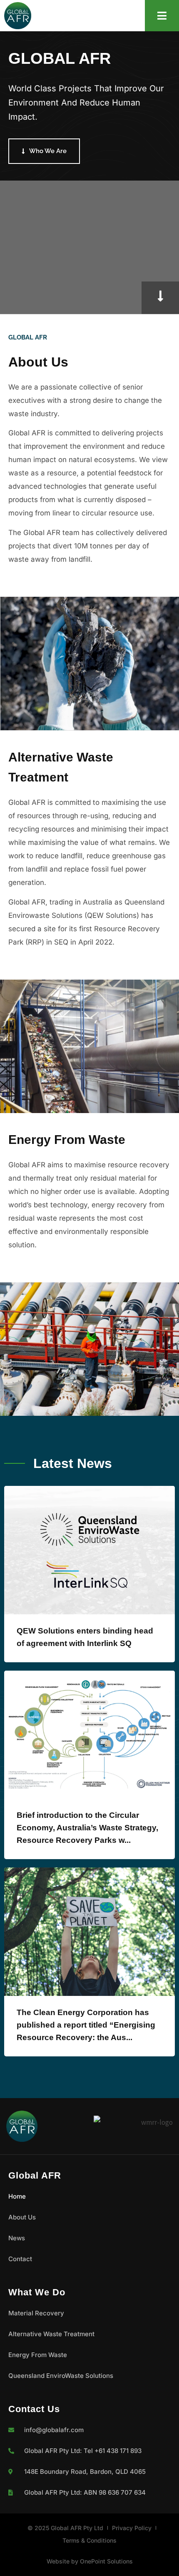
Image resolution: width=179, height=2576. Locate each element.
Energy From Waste (38, 2355)
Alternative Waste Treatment (51, 2334)
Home (17, 2196)
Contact (20, 2259)
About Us (22, 2217)
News (17, 2238)
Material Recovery (36, 2313)
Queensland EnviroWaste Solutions (61, 2376)
